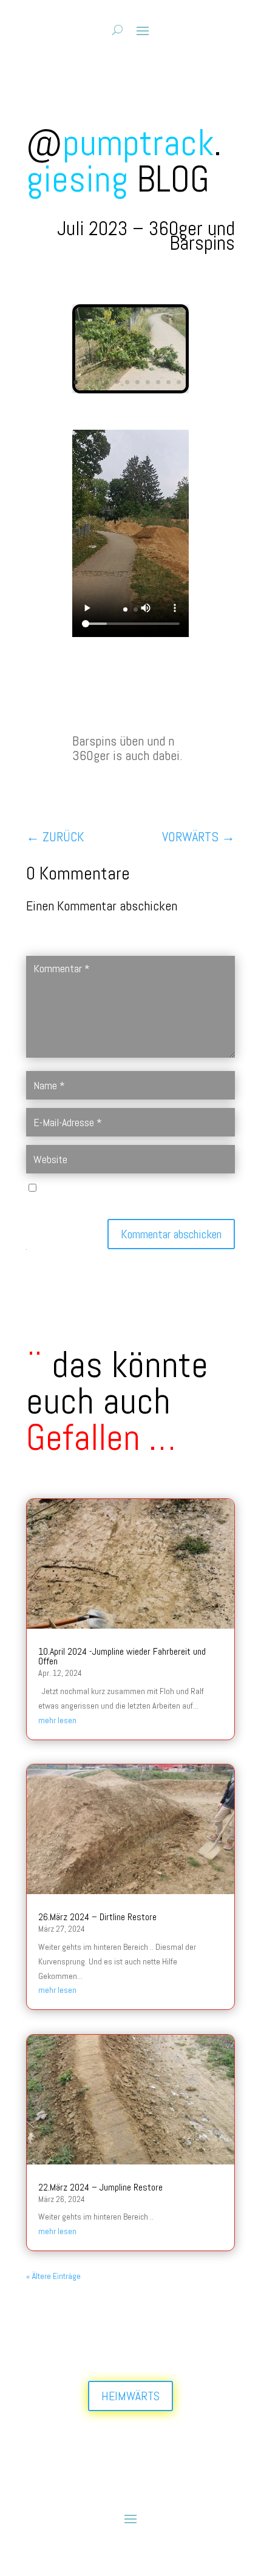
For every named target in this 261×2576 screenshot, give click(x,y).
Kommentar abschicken (171, 1234)
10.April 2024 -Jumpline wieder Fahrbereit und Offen (122, 1656)
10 (168, 382)
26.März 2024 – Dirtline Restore (97, 1917)
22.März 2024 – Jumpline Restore (100, 2187)
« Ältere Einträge (53, 2276)
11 (179, 382)
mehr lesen (57, 1720)
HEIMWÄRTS (130, 2396)
